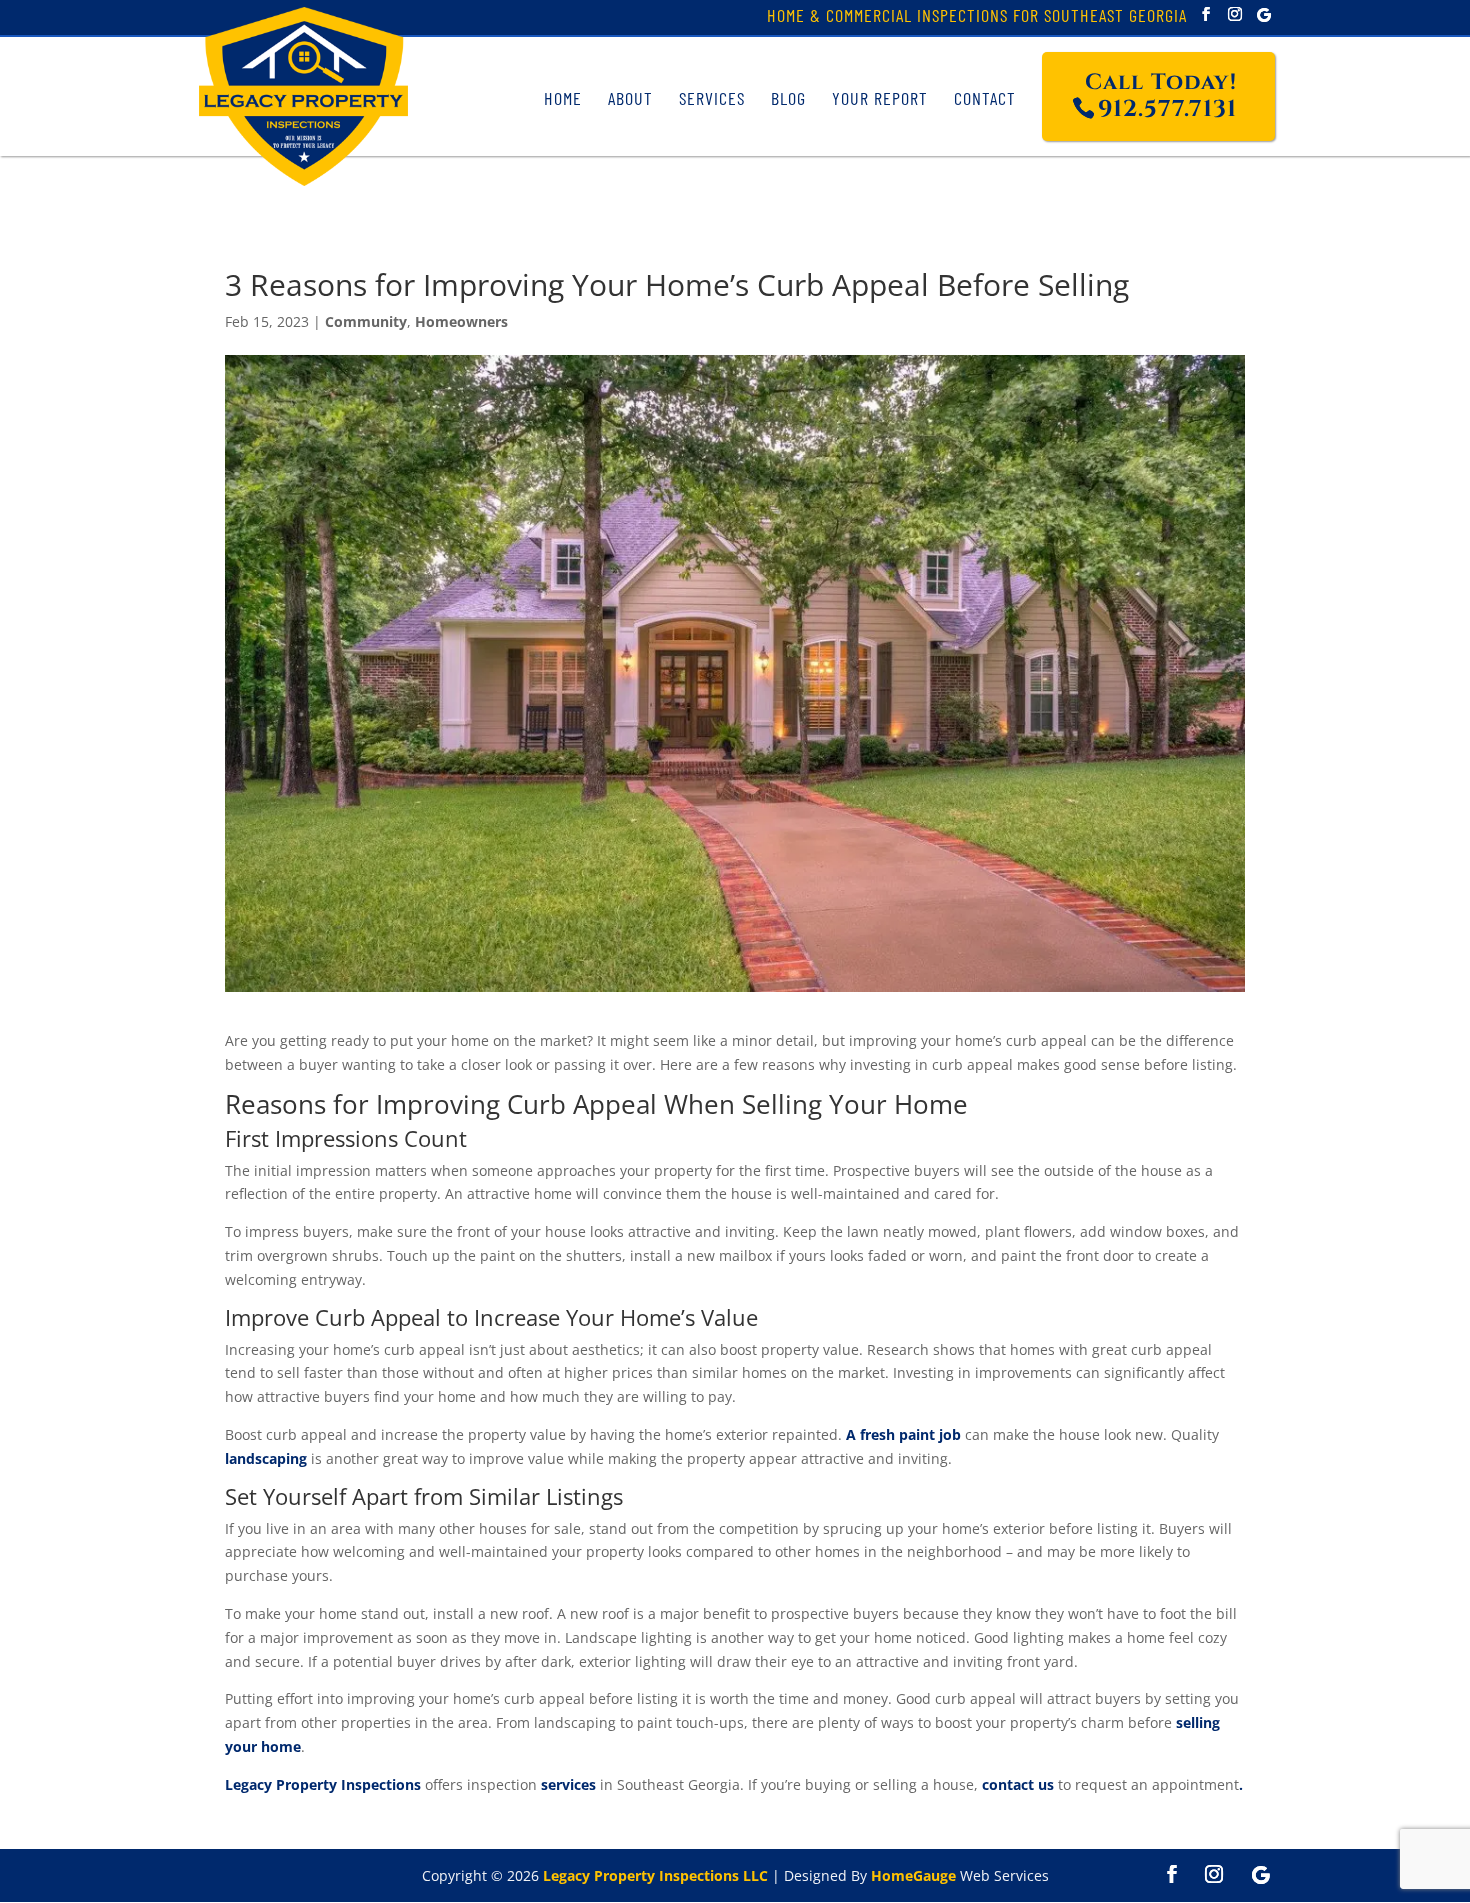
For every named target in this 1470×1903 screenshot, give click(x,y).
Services (712, 98)
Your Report (880, 98)
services (568, 1784)
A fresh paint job (903, 1434)
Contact (985, 98)
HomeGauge (913, 1875)
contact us (1018, 1784)
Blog (788, 98)
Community (366, 321)
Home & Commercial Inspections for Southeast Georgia (977, 17)
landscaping (266, 1458)
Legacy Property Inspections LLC (655, 1875)
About (630, 98)
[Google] (1264, 15)
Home (563, 98)
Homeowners (461, 321)
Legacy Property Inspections (323, 1784)
